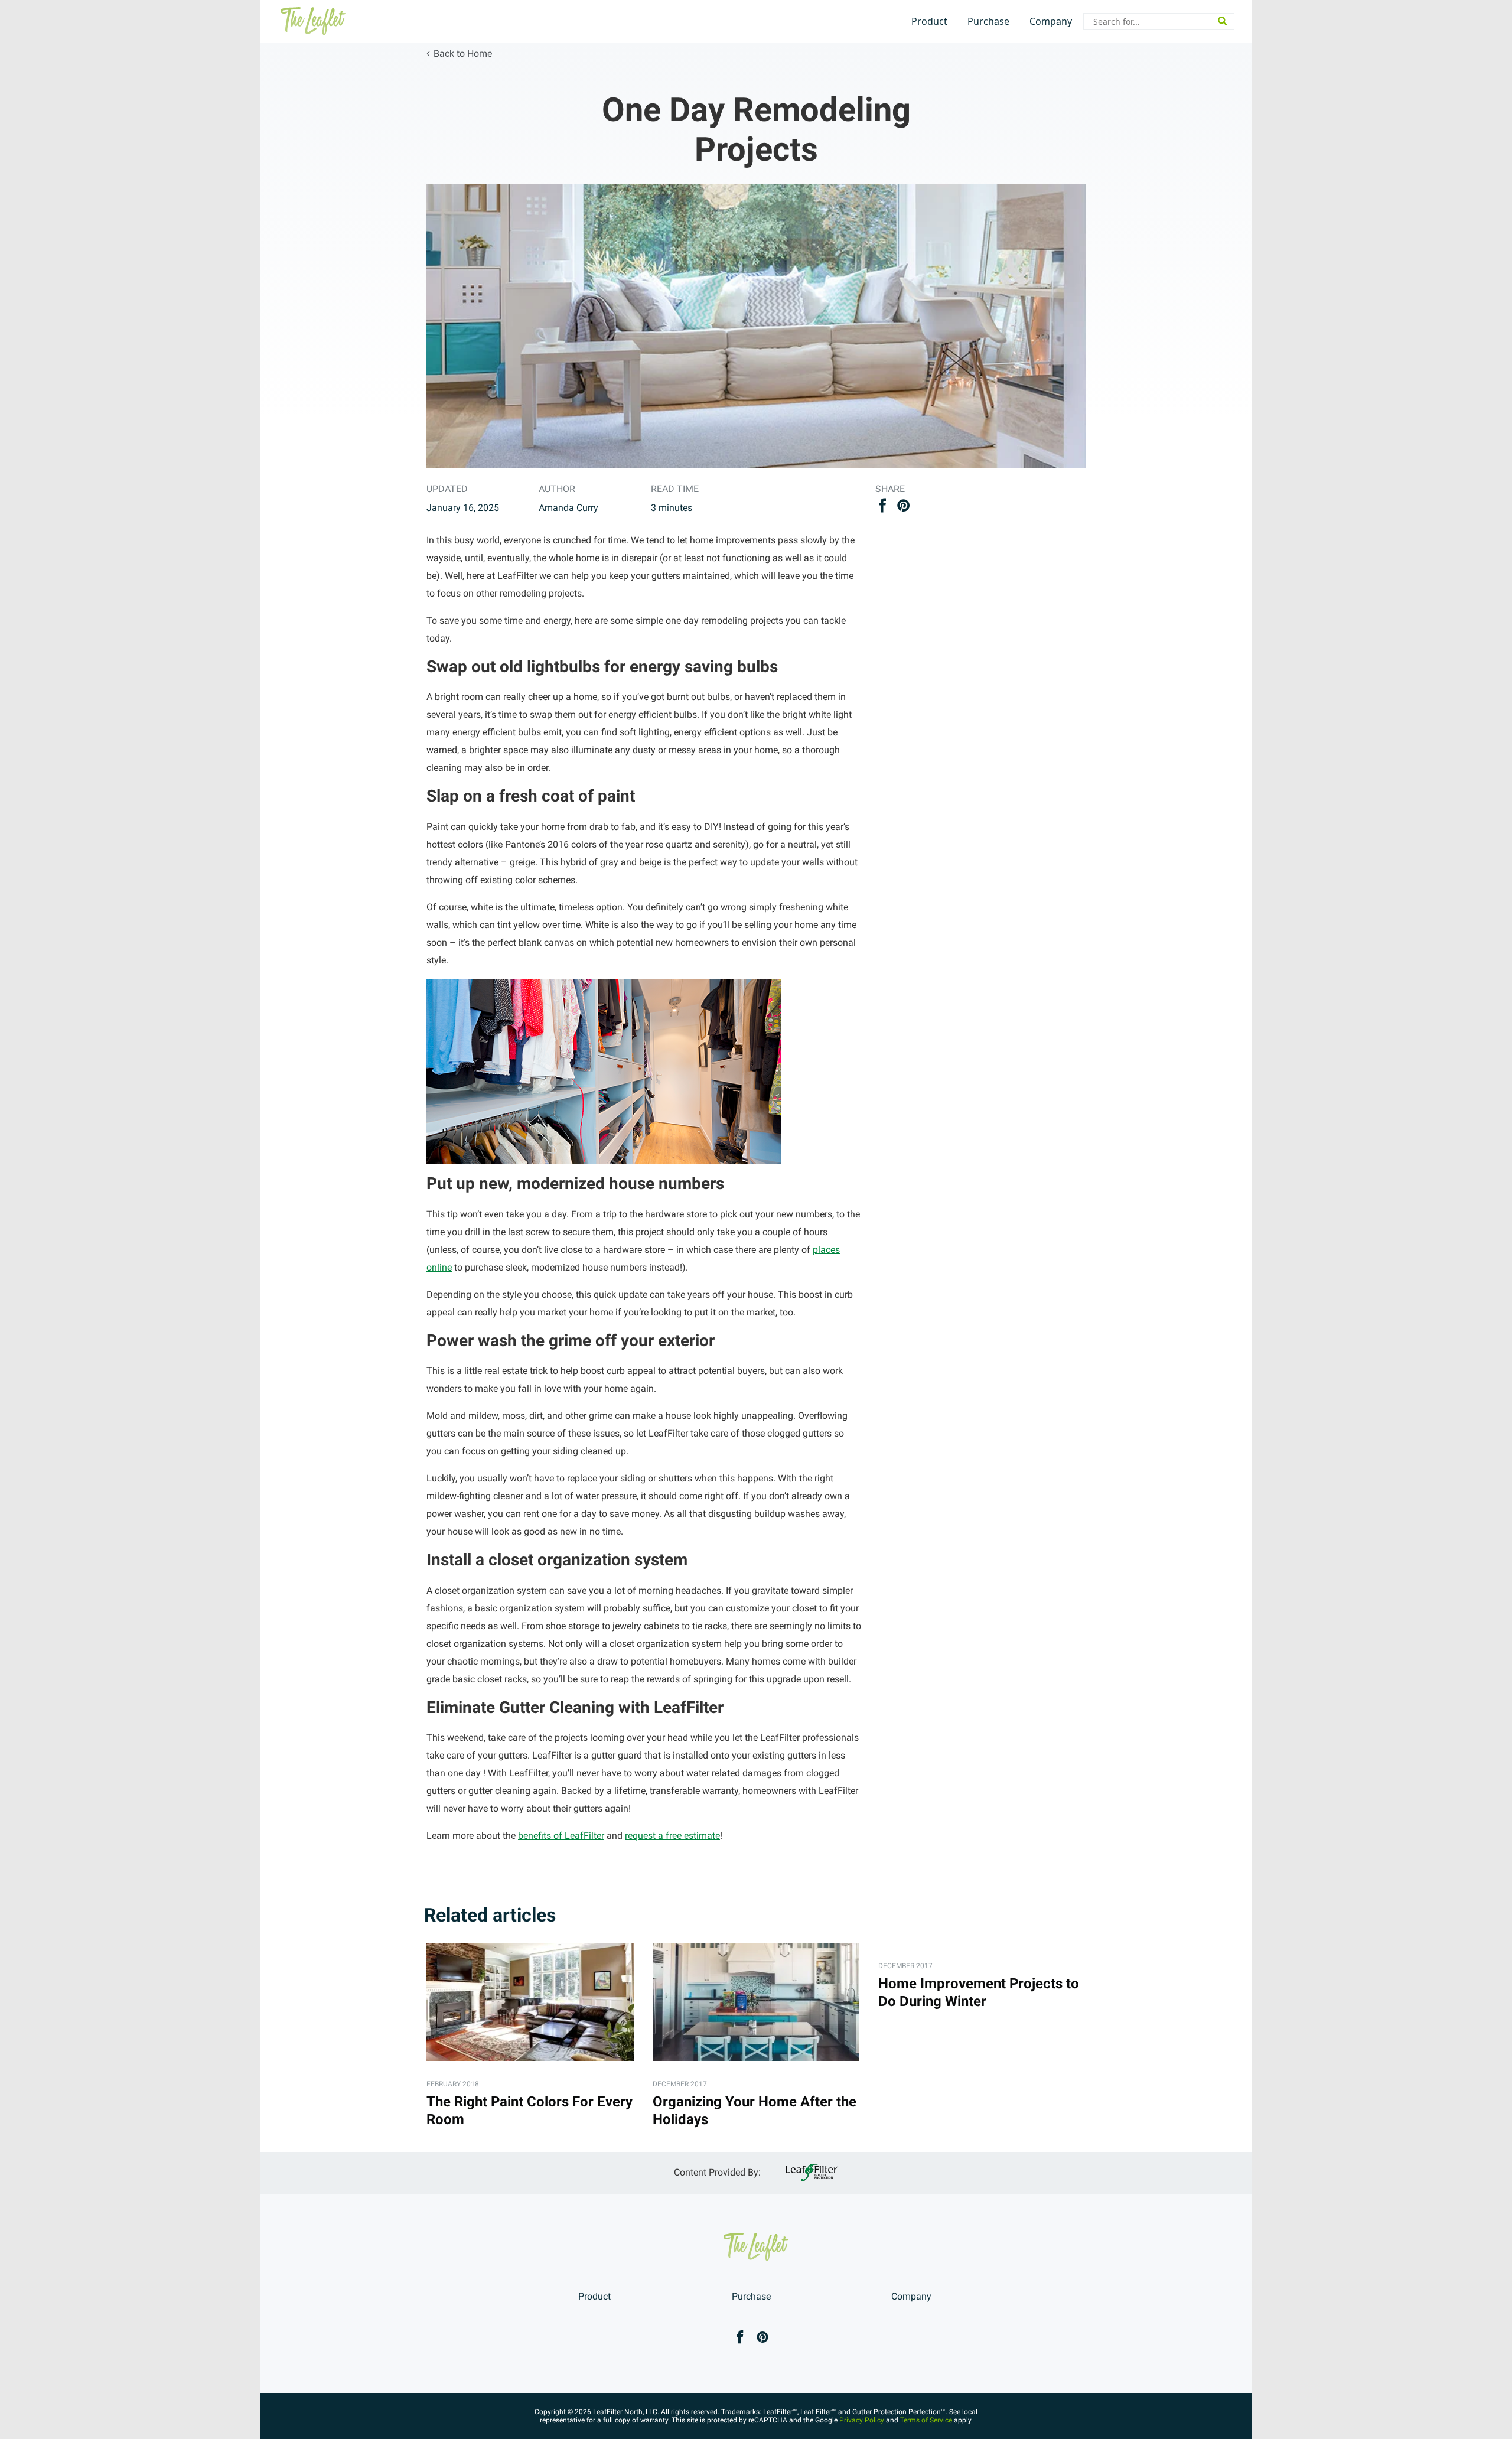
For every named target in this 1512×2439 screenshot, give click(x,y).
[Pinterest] (762, 2338)
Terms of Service (926, 2420)
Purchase (988, 21)
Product (929, 21)
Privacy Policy (862, 2420)
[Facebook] (740, 2338)
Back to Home (463, 53)
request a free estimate (672, 1836)
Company (1051, 21)
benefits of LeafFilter (561, 1836)
